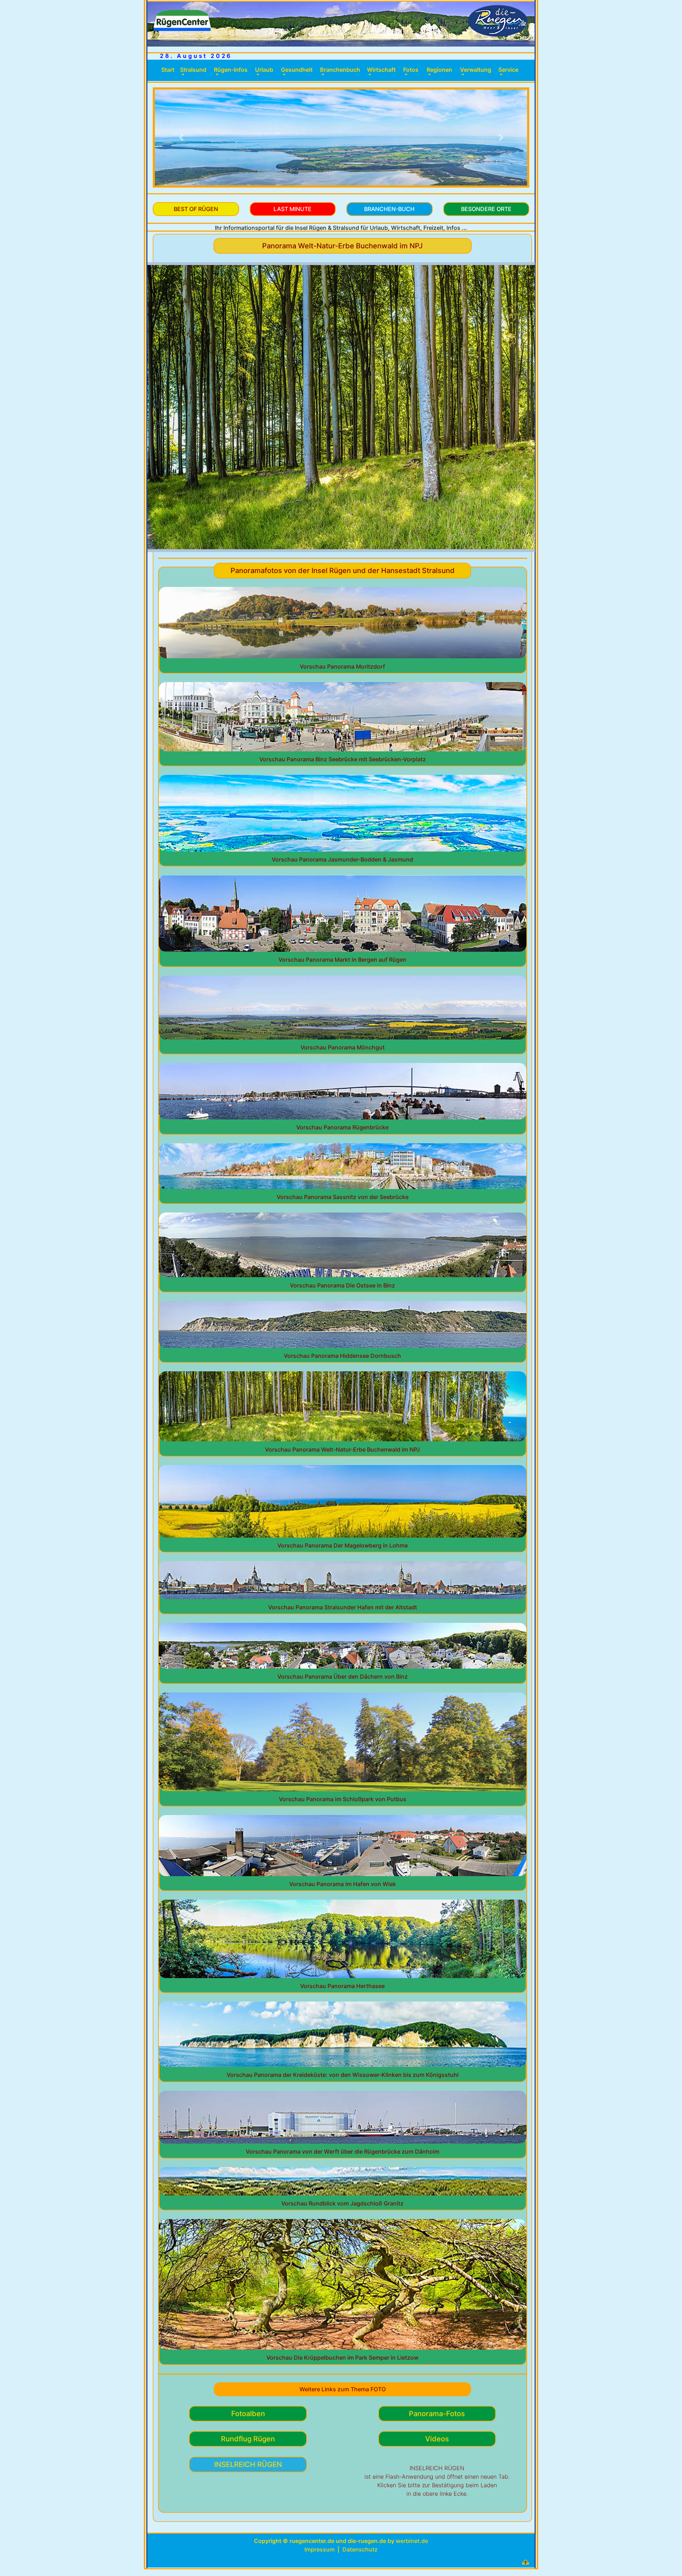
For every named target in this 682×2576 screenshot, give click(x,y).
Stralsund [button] (193, 70)
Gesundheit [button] (297, 70)
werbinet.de (412, 2541)
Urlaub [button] (264, 70)
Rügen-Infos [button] (231, 70)
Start (169, 70)
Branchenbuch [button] (340, 70)
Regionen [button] (439, 70)
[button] (181, 137)
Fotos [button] (411, 70)
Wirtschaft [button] (381, 70)
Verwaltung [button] (476, 70)
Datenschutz (360, 2549)
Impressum (320, 2549)
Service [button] (508, 70)
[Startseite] (341, 23)
